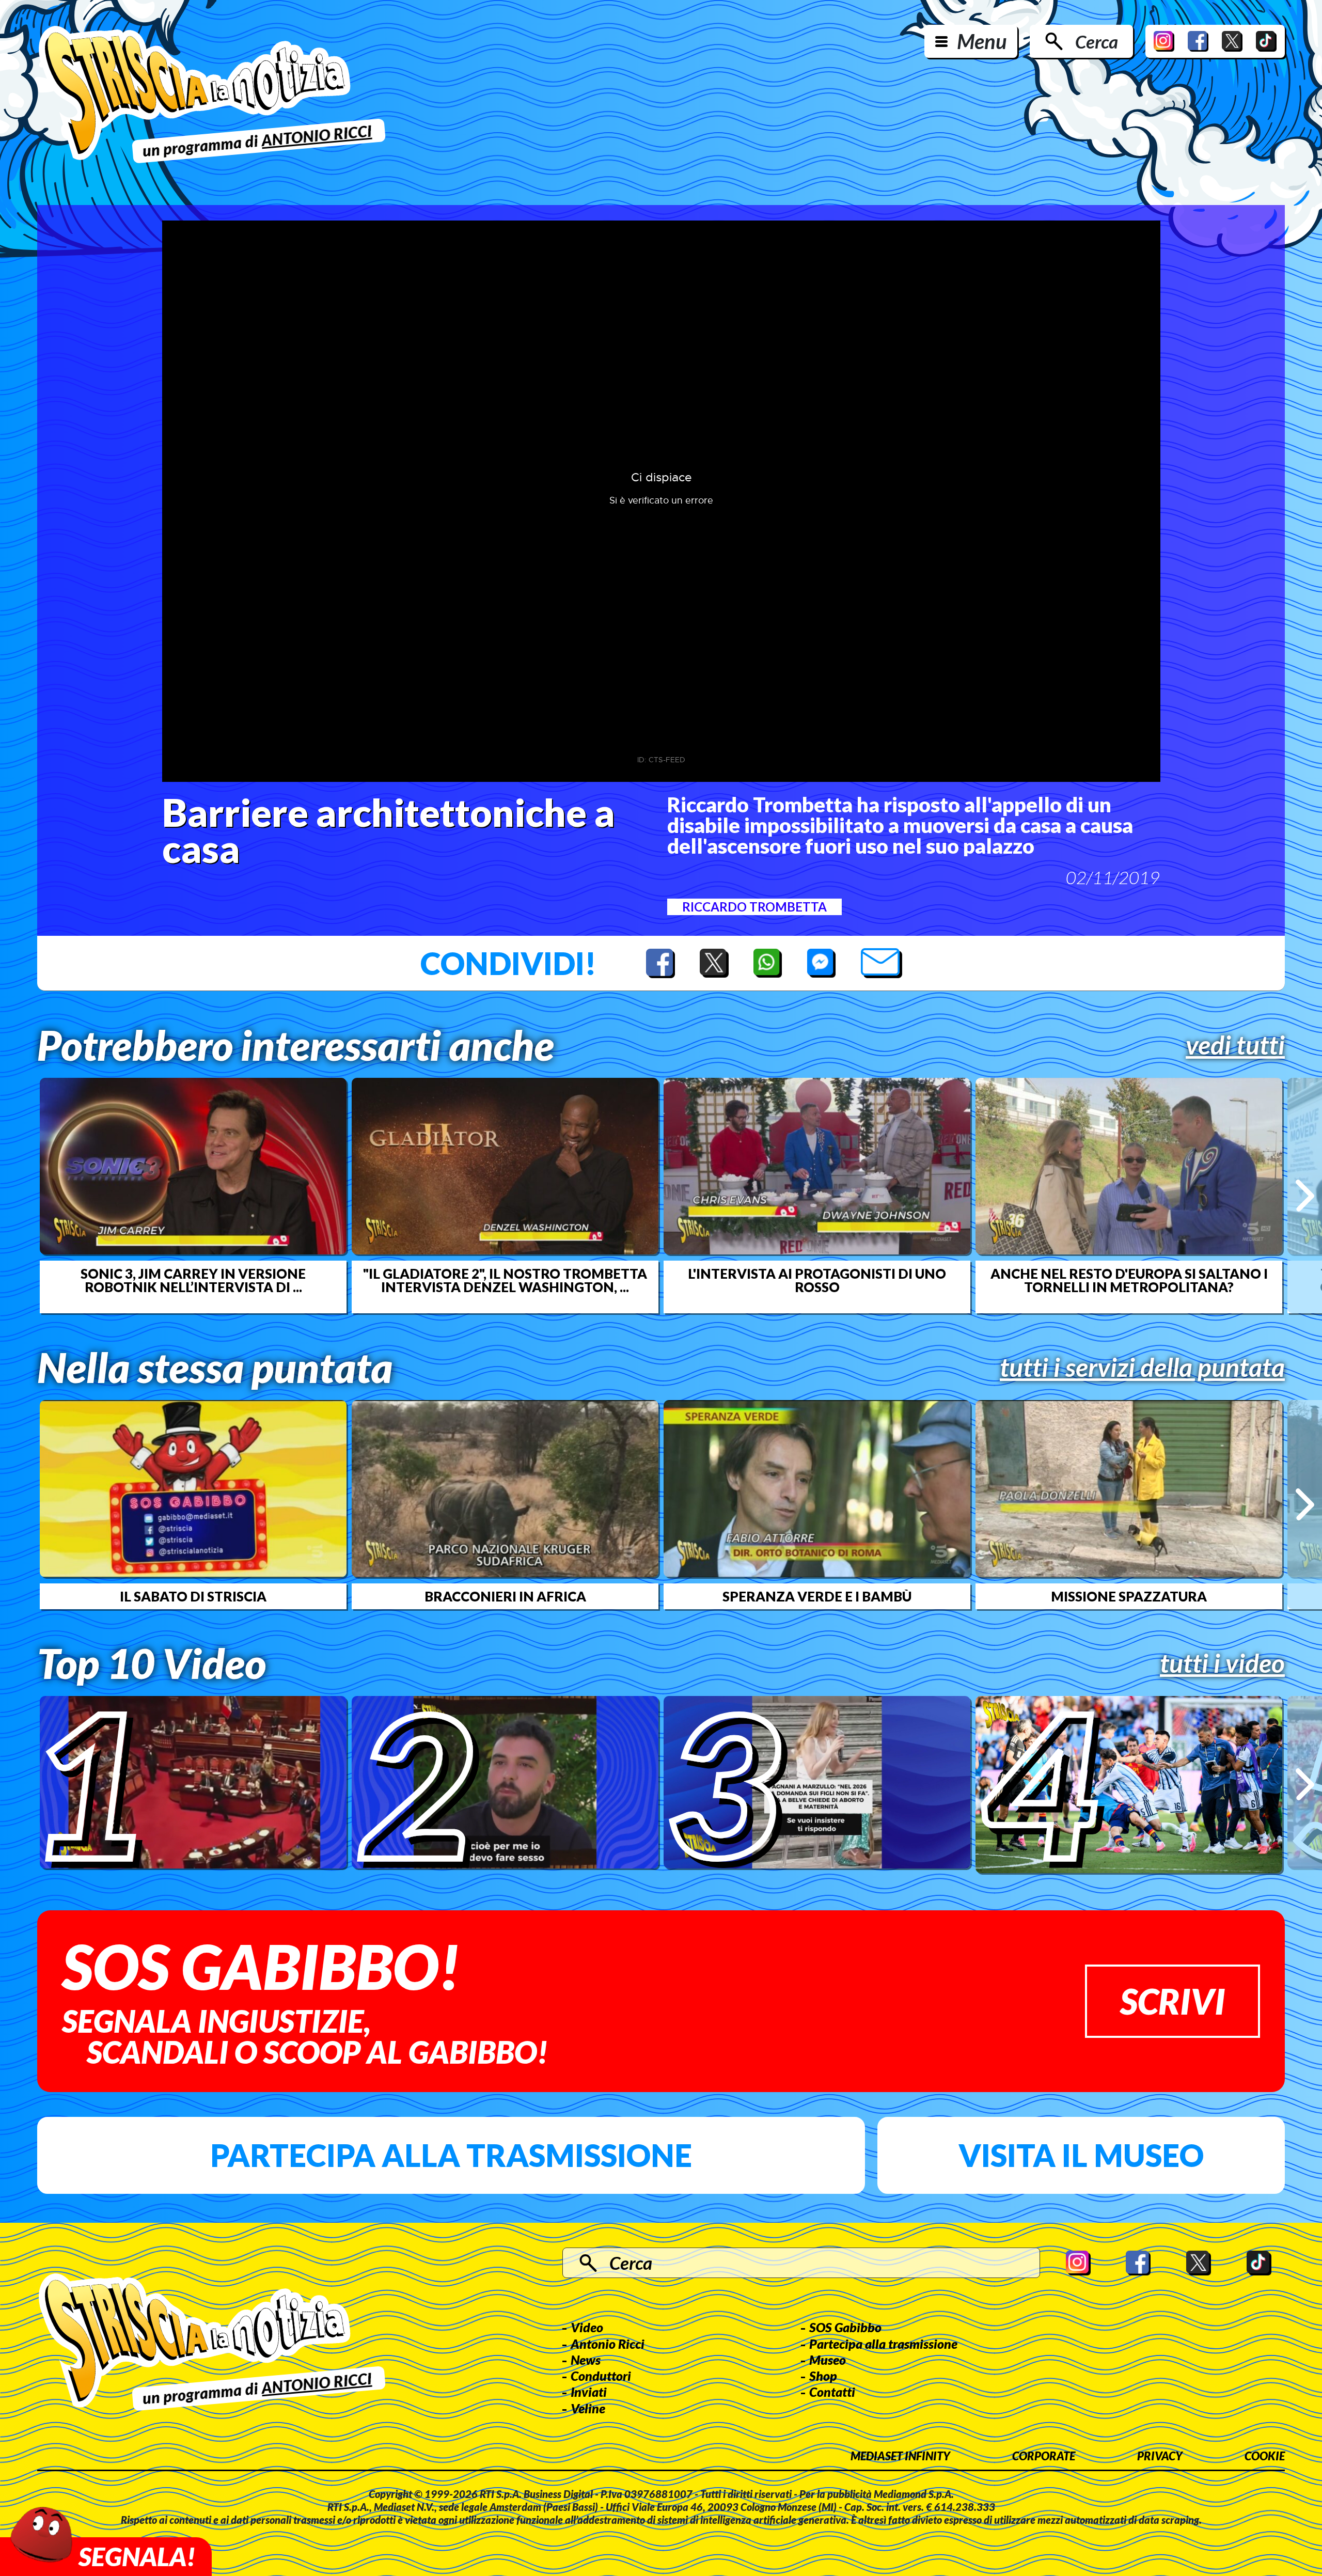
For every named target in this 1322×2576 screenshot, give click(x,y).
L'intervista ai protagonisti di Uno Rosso (817, 1280)
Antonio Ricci (608, 2344)
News (586, 2360)
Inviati (589, 2392)
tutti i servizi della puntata (1142, 1367)
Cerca (1097, 41)
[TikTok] (1266, 41)
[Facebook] (1198, 41)
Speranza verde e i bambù (817, 1596)
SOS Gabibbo (845, 2327)
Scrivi (1173, 2001)
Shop (823, 2376)
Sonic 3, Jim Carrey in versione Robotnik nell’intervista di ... (193, 1280)
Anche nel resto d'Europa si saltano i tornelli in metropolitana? (1129, 1280)
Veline (588, 2408)
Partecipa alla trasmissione (451, 2155)
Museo (828, 2360)
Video (587, 2327)
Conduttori (601, 2376)
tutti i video (1222, 1663)
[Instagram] (1164, 41)
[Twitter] (1232, 41)
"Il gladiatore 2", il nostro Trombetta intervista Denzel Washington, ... (505, 1280)
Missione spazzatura (1129, 1596)
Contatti (832, 2392)
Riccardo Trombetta (754, 907)
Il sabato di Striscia (193, 1596)
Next (1305, 1195)
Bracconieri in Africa (505, 1596)
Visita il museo (1081, 2155)
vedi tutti (1235, 1045)
